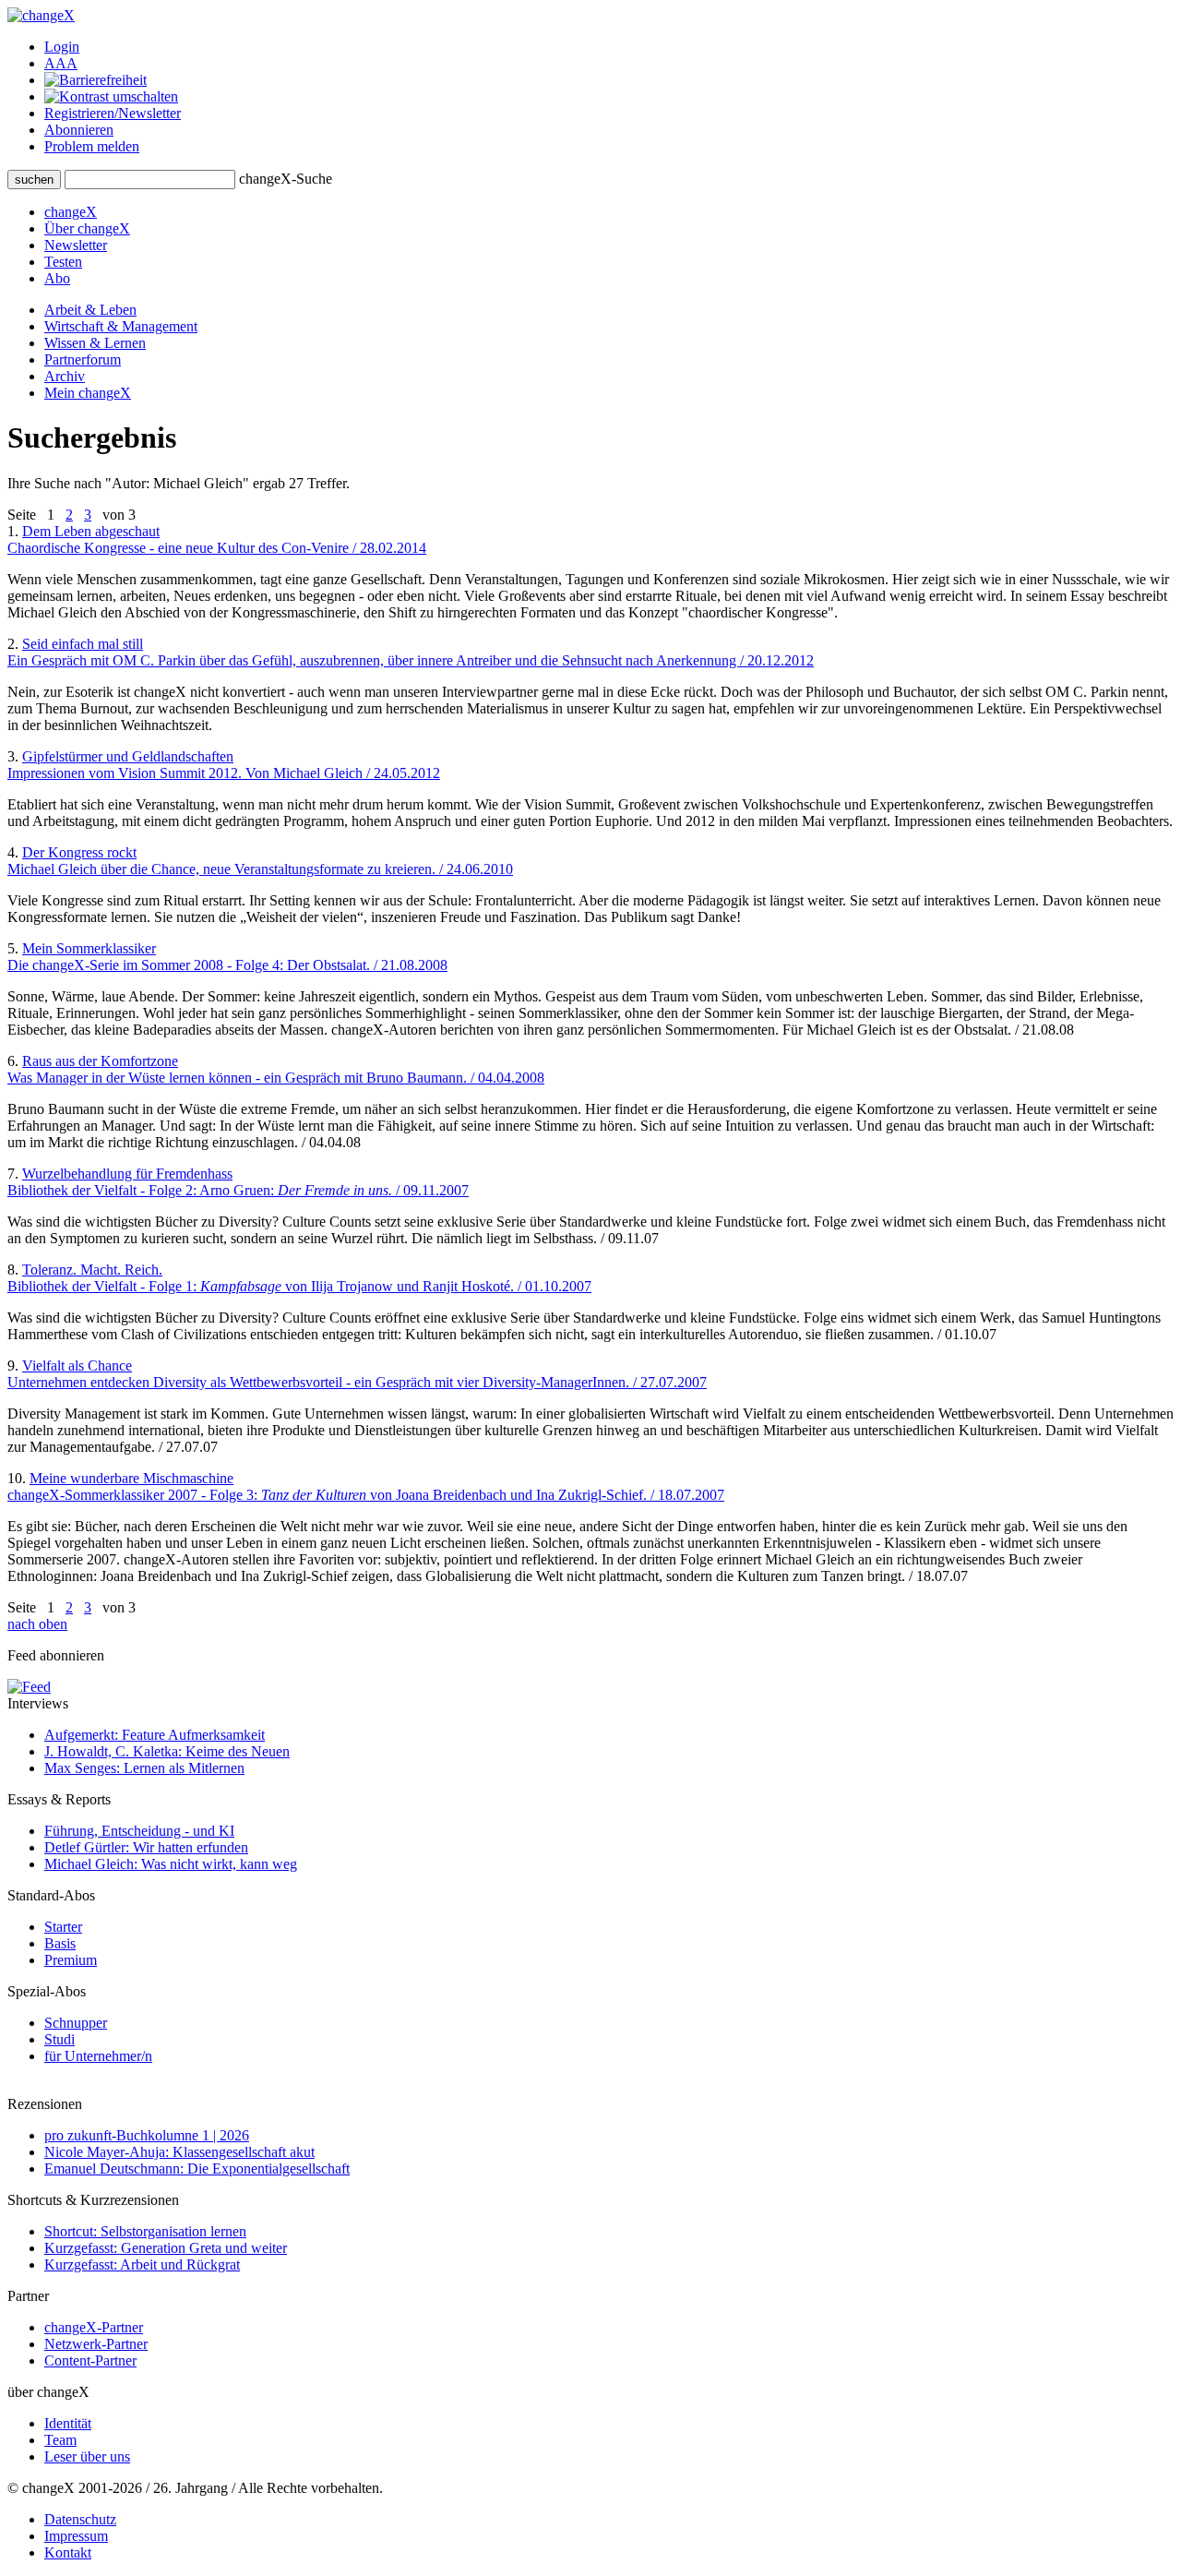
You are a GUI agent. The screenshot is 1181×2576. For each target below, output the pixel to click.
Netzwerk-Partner (96, 2344)
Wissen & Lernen (95, 343)
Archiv (65, 376)
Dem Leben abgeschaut (217, 539)
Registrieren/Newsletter (113, 113)
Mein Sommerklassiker (227, 957)
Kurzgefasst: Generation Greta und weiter (166, 2248)
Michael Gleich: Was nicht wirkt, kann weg (171, 1864)
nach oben (37, 1624)
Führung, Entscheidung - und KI (139, 1831)
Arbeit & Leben (90, 310)
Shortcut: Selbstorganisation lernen (145, 2231)
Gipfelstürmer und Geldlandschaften (224, 765)
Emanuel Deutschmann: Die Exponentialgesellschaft (197, 2169)
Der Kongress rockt (260, 861)
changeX (71, 212)
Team (60, 2440)
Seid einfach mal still (411, 652)
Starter (63, 1927)
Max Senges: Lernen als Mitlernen (144, 1768)
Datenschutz (80, 2519)
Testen (63, 262)
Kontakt (68, 2552)
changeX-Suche (286, 179)
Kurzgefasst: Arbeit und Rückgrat (142, 2264)
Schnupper (76, 2023)
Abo (57, 278)
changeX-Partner (94, 2327)
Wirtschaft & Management (121, 326)
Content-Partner (90, 2360)
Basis (60, 1943)
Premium (71, 1960)
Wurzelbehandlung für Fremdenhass (238, 1182)
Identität (68, 2423)
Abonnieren (79, 130)
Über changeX (87, 228)
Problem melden (92, 146)
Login (62, 47)
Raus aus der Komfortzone (276, 1069)
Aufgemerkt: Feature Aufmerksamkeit (155, 1735)
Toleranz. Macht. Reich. (299, 1278)
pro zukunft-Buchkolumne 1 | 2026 (147, 2135)
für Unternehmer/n (98, 2056)
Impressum (76, 2536)
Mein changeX (88, 393)
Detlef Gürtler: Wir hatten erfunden (146, 1847)
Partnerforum (83, 359)
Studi (60, 2039)
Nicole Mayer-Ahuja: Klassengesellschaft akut (179, 2152)
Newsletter (76, 245)
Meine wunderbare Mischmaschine (366, 1486)
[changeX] (41, 15)
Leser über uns (87, 2456)
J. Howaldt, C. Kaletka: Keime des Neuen (167, 1751)
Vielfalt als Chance (357, 1374)
